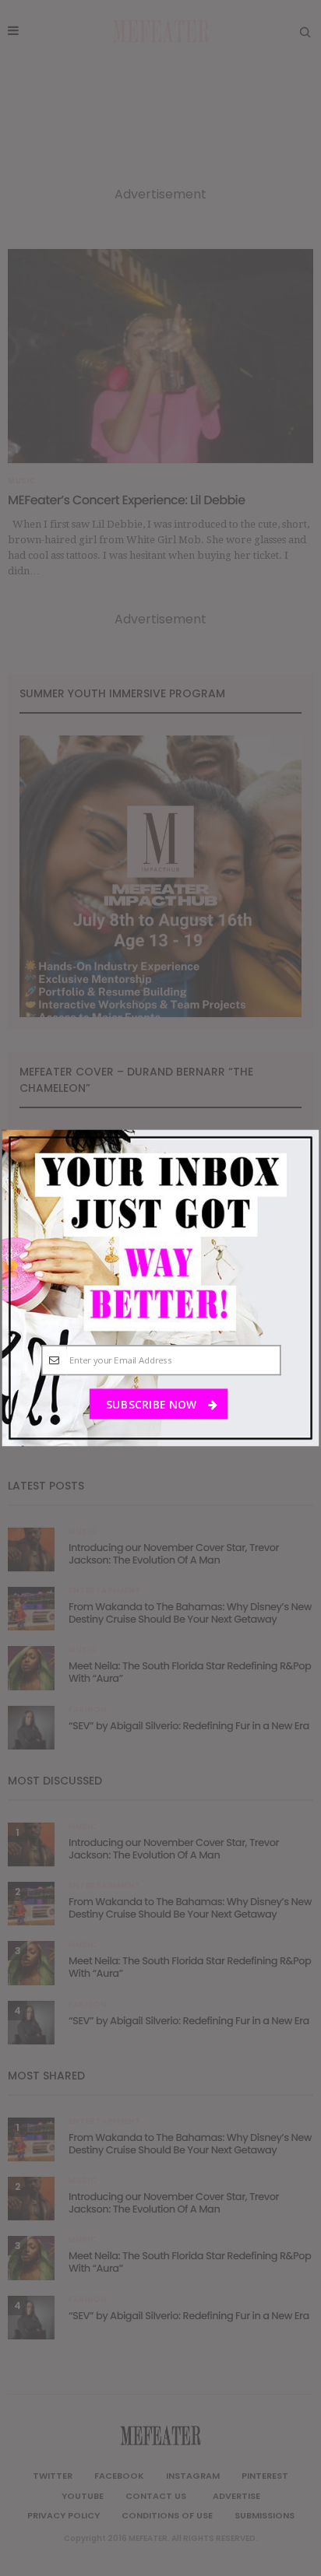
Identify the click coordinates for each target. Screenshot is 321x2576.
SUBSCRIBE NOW (152, 1404)
